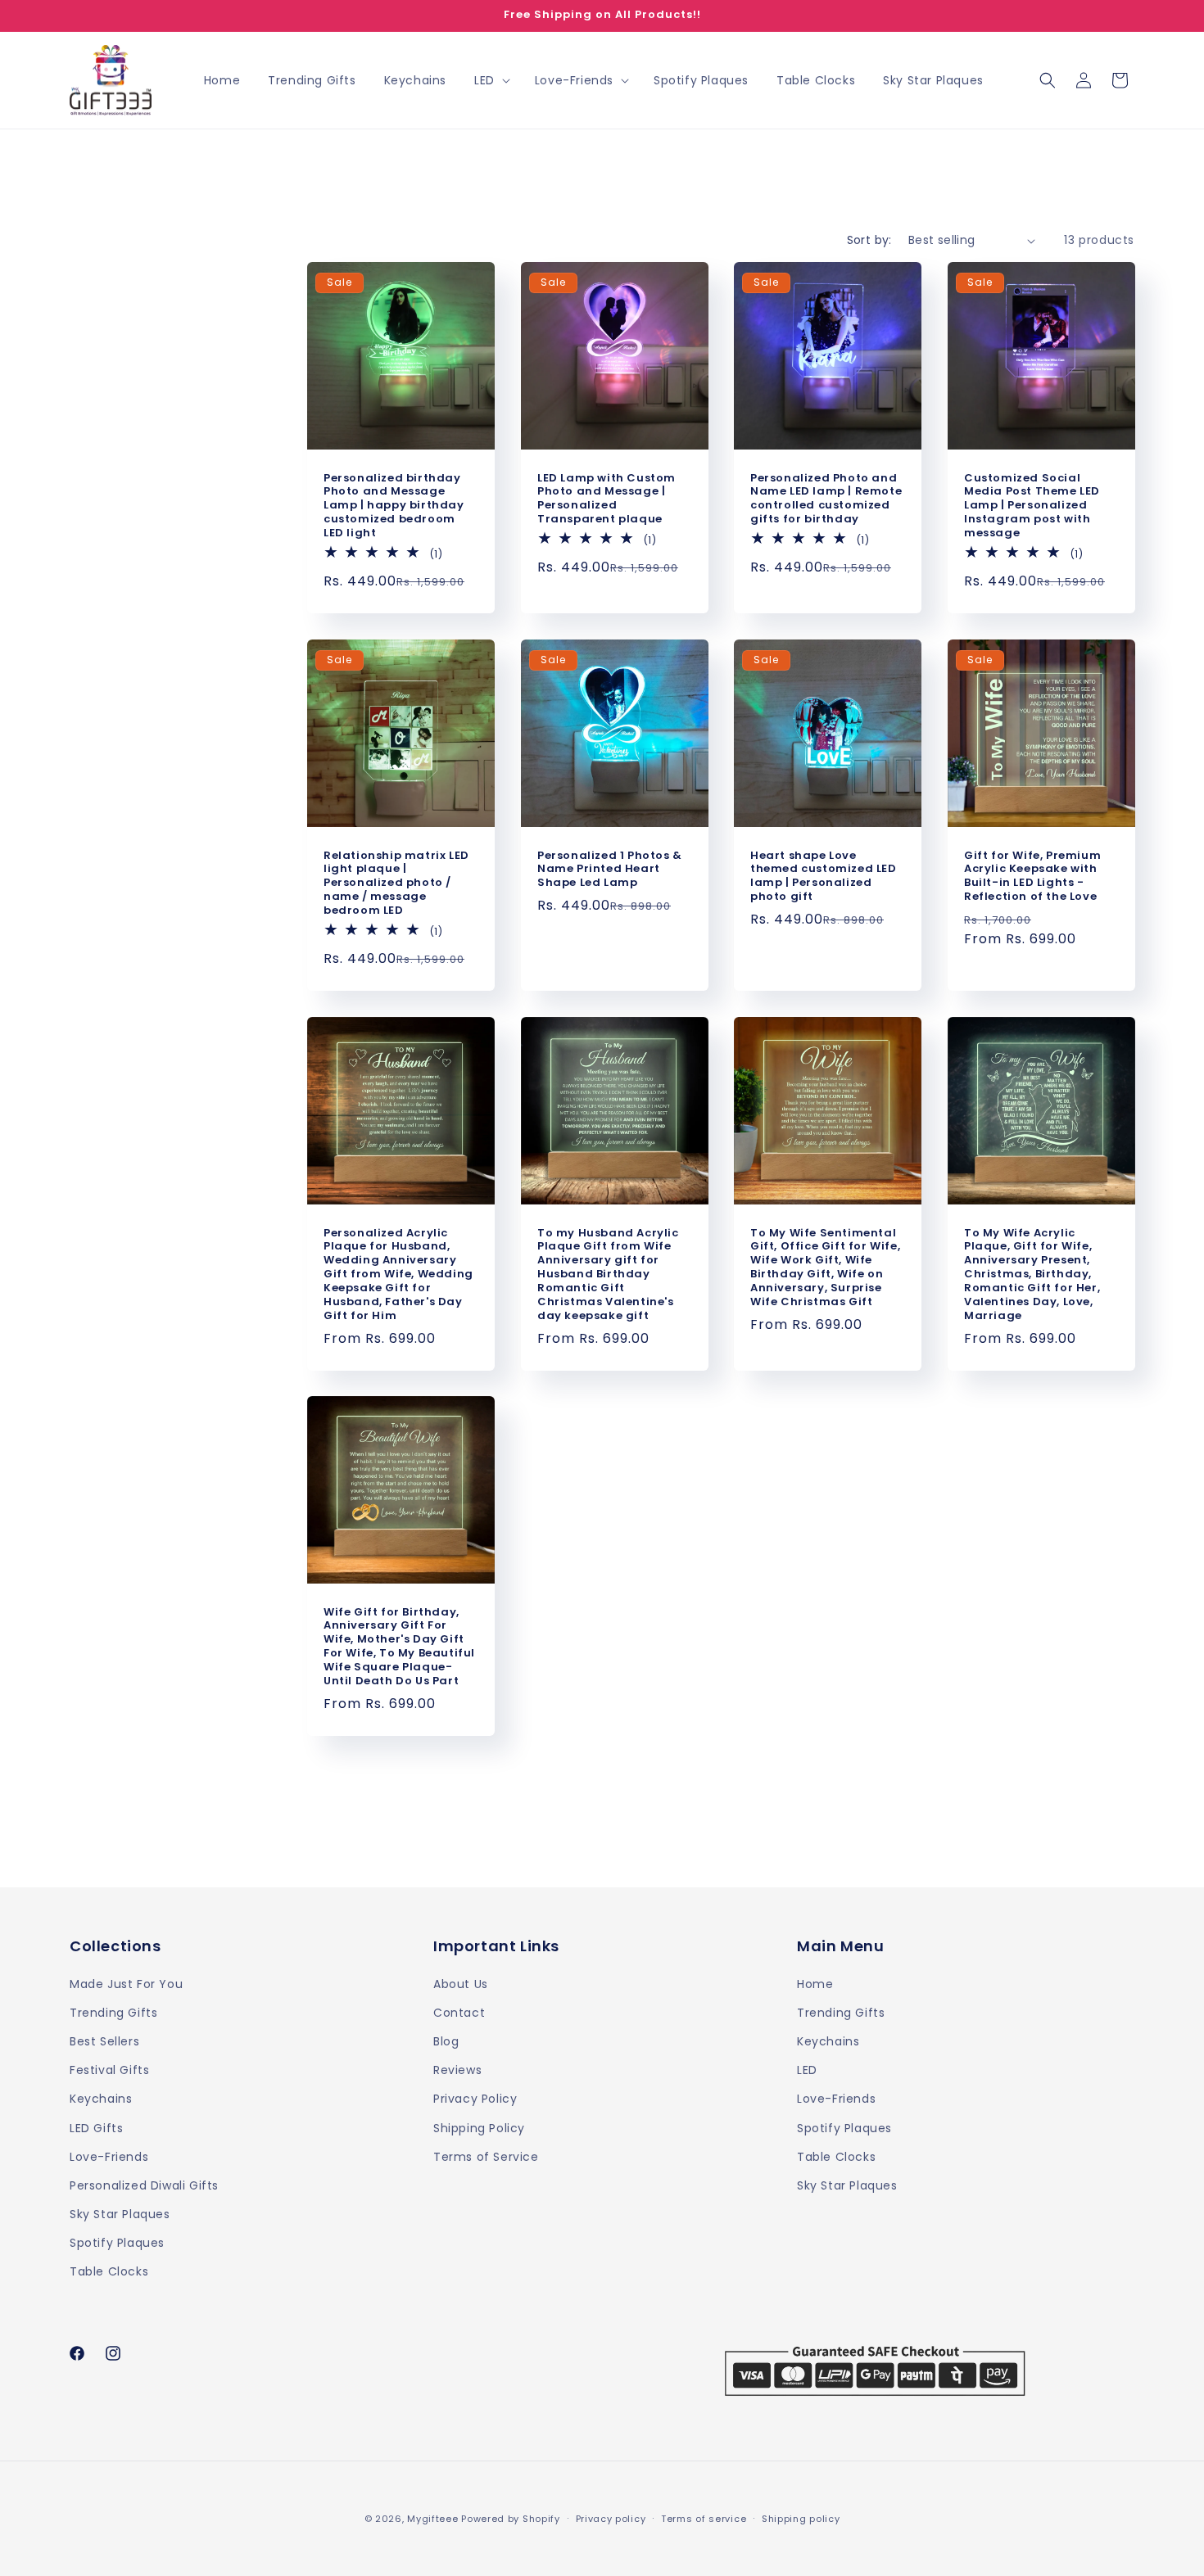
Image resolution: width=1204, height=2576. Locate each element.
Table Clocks (109, 2271)
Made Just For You (126, 1983)
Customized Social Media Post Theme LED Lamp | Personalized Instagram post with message (1032, 506)
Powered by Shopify (511, 2519)
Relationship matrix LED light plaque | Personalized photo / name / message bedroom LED (396, 883)
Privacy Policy (475, 2099)
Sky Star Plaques (120, 2214)
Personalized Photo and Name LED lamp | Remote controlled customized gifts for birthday (826, 499)
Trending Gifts (113, 2012)
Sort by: (869, 240)
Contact (459, 2012)
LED (807, 2070)
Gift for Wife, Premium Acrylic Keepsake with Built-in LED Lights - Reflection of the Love (1032, 876)
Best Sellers (104, 2040)
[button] (491, 80)
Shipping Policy (479, 2127)
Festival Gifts (109, 2070)
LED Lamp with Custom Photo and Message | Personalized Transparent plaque (607, 499)
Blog (446, 2040)
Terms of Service (486, 2156)
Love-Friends (109, 2156)
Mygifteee (432, 2519)
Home (815, 1983)
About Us (461, 1983)
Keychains (101, 2099)
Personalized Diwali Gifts (144, 2185)
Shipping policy (801, 2518)
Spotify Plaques (117, 2243)
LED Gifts (96, 2127)
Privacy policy (611, 2518)
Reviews (457, 2070)
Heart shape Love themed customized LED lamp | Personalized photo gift (824, 876)
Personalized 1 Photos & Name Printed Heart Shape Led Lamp (610, 869)
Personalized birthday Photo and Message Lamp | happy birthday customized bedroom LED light (394, 506)
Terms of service (704, 2518)
